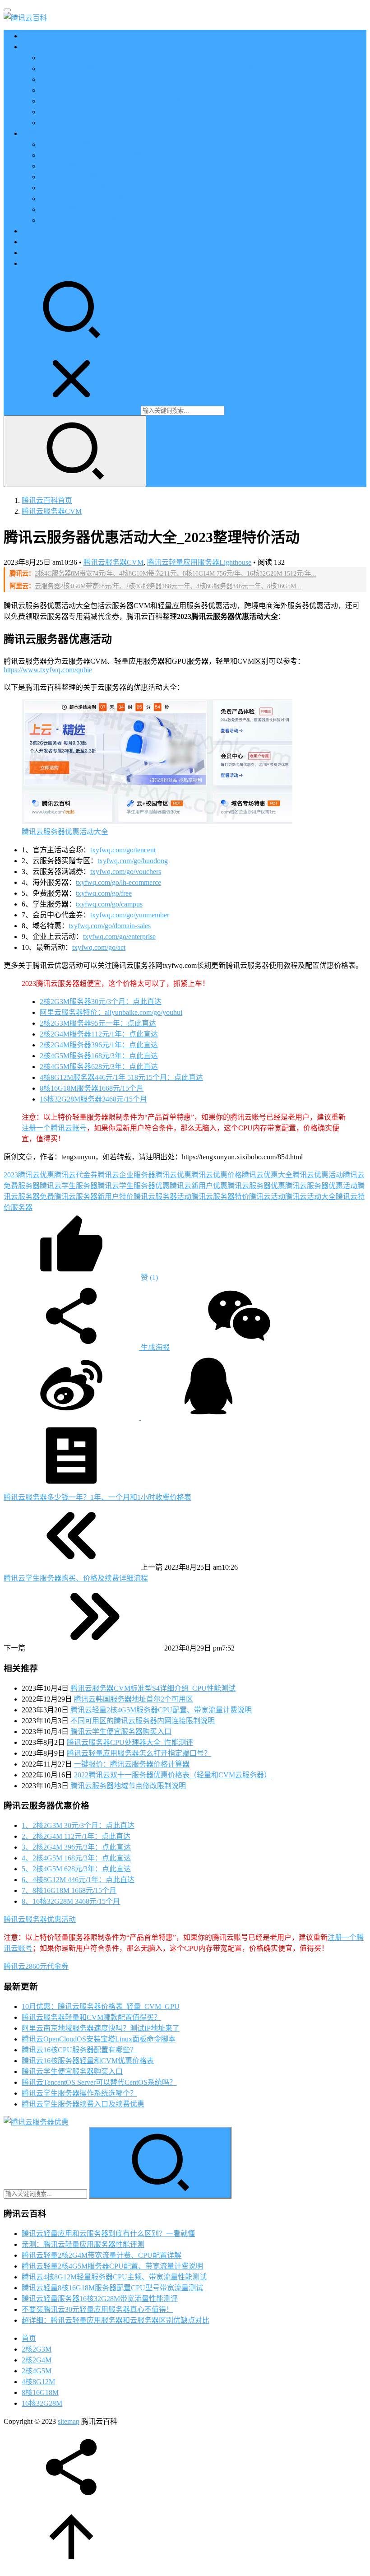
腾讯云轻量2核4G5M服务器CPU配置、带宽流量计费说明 (161, 1710)
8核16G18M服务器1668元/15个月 (92, 1088)
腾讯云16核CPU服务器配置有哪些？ (79, 2050)
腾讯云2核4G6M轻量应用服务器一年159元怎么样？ (121, 188)
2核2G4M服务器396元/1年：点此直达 (99, 1045)
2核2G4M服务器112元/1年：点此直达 (99, 1034)
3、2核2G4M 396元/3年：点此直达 (76, 1847)
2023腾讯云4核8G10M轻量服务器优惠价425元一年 (120, 198)
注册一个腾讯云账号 (54, 1128)
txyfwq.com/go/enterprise (119, 937)
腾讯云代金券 (76, 1175)
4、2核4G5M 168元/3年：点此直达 (76, 1858)
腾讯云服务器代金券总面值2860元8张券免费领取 (117, 79)
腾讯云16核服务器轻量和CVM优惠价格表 (88, 2061)
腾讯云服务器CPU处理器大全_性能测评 (130, 1742)
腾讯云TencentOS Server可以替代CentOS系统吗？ (99, 2082)
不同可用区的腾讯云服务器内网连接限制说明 (143, 1721)
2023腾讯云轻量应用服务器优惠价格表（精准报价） (123, 144)
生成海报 (154, 1347)
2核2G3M (37, 2349)
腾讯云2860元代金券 (36, 1966)
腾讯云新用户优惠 (199, 1186)
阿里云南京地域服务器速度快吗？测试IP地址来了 (101, 2028)
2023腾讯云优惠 (29, 1175)
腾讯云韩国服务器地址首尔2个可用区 (134, 1699)
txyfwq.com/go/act (99, 947)
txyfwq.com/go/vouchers (126, 872)
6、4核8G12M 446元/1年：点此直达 (78, 1880)
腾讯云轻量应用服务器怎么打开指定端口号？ (139, 1753)
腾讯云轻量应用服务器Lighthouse (199, 562)
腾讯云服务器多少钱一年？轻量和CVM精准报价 (117, 155)
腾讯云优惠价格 (217, 1175)
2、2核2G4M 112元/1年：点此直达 (76, 1836)
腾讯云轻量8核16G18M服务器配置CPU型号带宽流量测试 (112, 2288)
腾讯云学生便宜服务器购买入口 (121, 1732)
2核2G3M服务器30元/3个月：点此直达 (101, 1002)
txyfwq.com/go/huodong (133, 861)
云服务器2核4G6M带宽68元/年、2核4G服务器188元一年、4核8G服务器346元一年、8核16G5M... (168, 586)
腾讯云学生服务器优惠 (134, 1186)
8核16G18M (40, 2392)
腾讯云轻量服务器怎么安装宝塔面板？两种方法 (116, 166)
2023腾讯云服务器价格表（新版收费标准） (108, 58)
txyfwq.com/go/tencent (123, 850)
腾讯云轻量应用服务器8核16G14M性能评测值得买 (120, 209)
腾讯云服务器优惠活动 (321, 1186)
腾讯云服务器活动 (162, 1197)
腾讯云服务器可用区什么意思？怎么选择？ (108, 123)
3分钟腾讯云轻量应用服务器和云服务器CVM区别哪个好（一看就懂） (151, 68)
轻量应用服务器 (47, 133)
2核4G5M (37, 2371)
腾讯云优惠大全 (267, 1175)
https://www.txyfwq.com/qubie (48, 670)
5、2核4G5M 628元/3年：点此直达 (76, 1869)
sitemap (69, 2421)
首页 (29, 36)
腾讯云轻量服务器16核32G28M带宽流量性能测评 (100, 2299)
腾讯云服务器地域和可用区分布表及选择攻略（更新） (126, 101)
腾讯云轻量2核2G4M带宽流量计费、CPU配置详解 (102, 2255)
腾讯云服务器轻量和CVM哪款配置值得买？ (91, 2017)
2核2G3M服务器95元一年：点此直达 (98, 1023)
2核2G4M (37, 2360)
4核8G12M (38, 2382)
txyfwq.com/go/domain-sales (110, 926)
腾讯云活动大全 (310, 1197)
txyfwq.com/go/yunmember (130, 915)
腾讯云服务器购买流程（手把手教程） (101, 90)
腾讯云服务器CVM (113, 562)
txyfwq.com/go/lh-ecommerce (118, 882)
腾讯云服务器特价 (220, 1197)
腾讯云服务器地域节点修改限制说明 (128, 1786)
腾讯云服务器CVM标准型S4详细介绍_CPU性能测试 (153, 1688)
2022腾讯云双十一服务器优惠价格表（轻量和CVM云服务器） (173, 1775)
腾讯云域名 (40, 263)
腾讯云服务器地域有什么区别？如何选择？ (108, 112)
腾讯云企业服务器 (126, 1175)
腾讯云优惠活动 (318, 1175)
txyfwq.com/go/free (104, 893)
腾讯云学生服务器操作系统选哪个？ (79, 2093)
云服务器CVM (44, 47)
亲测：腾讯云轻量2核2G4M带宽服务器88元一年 (116, 177)
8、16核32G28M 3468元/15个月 (71, 1901)
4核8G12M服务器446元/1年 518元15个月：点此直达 (121, 1077)
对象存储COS (43, 242)
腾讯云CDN (40, 253)
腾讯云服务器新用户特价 (94, 1197)
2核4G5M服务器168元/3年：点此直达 (99, 1056)
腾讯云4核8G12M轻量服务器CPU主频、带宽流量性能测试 (114, 2277)
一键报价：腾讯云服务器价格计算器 (132, 1764)
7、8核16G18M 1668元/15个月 (69, 1890)
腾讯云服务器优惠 (256, 1186)
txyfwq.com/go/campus (109, 904)
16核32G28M (42, 2403)
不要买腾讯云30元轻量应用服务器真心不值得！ (97, 2309)
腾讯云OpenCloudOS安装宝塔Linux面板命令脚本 (99, 2039)
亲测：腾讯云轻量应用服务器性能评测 (83, 2244)
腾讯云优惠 (173, 1175)
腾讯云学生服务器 (69, 1186)
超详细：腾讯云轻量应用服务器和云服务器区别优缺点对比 (116, 2320)
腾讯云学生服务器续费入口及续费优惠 (83, 2104)
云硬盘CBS (39, 231)
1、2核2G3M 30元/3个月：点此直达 (78, 1825)
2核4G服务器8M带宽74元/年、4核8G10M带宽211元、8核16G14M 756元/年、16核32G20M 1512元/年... (176, 573)
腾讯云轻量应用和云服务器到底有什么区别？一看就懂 (108, 2234)
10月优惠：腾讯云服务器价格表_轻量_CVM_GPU (101, 2006)
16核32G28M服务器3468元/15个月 (93, 1099)
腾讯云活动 (267, 1197)
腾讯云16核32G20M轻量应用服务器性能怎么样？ (118, 220)
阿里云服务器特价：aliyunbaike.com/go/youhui (111, 1012)
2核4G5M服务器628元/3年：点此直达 (99, 1067)
